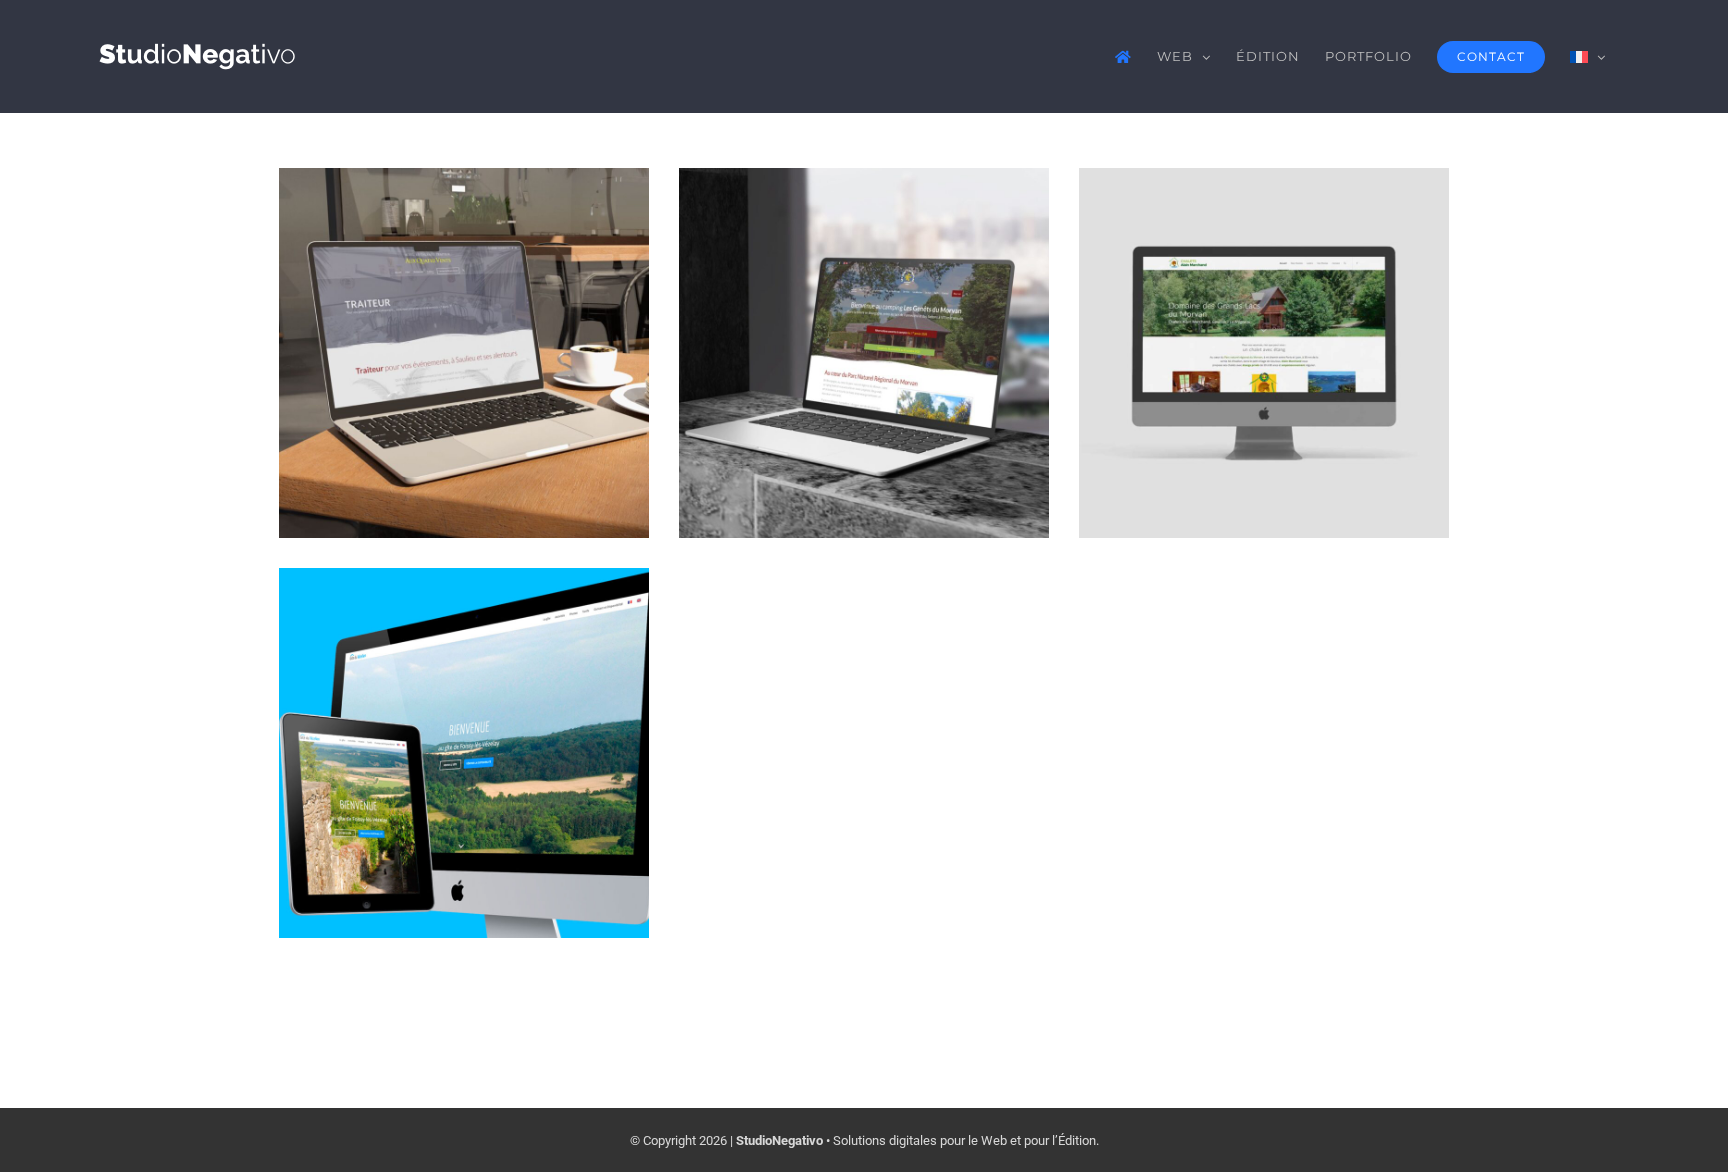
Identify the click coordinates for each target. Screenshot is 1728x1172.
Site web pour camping (864, 313)
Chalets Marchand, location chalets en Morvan (1264, 295)
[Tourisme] (464, 353)
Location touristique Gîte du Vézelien (464, 695)
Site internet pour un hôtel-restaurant (464, 295)
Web (464, 423)
